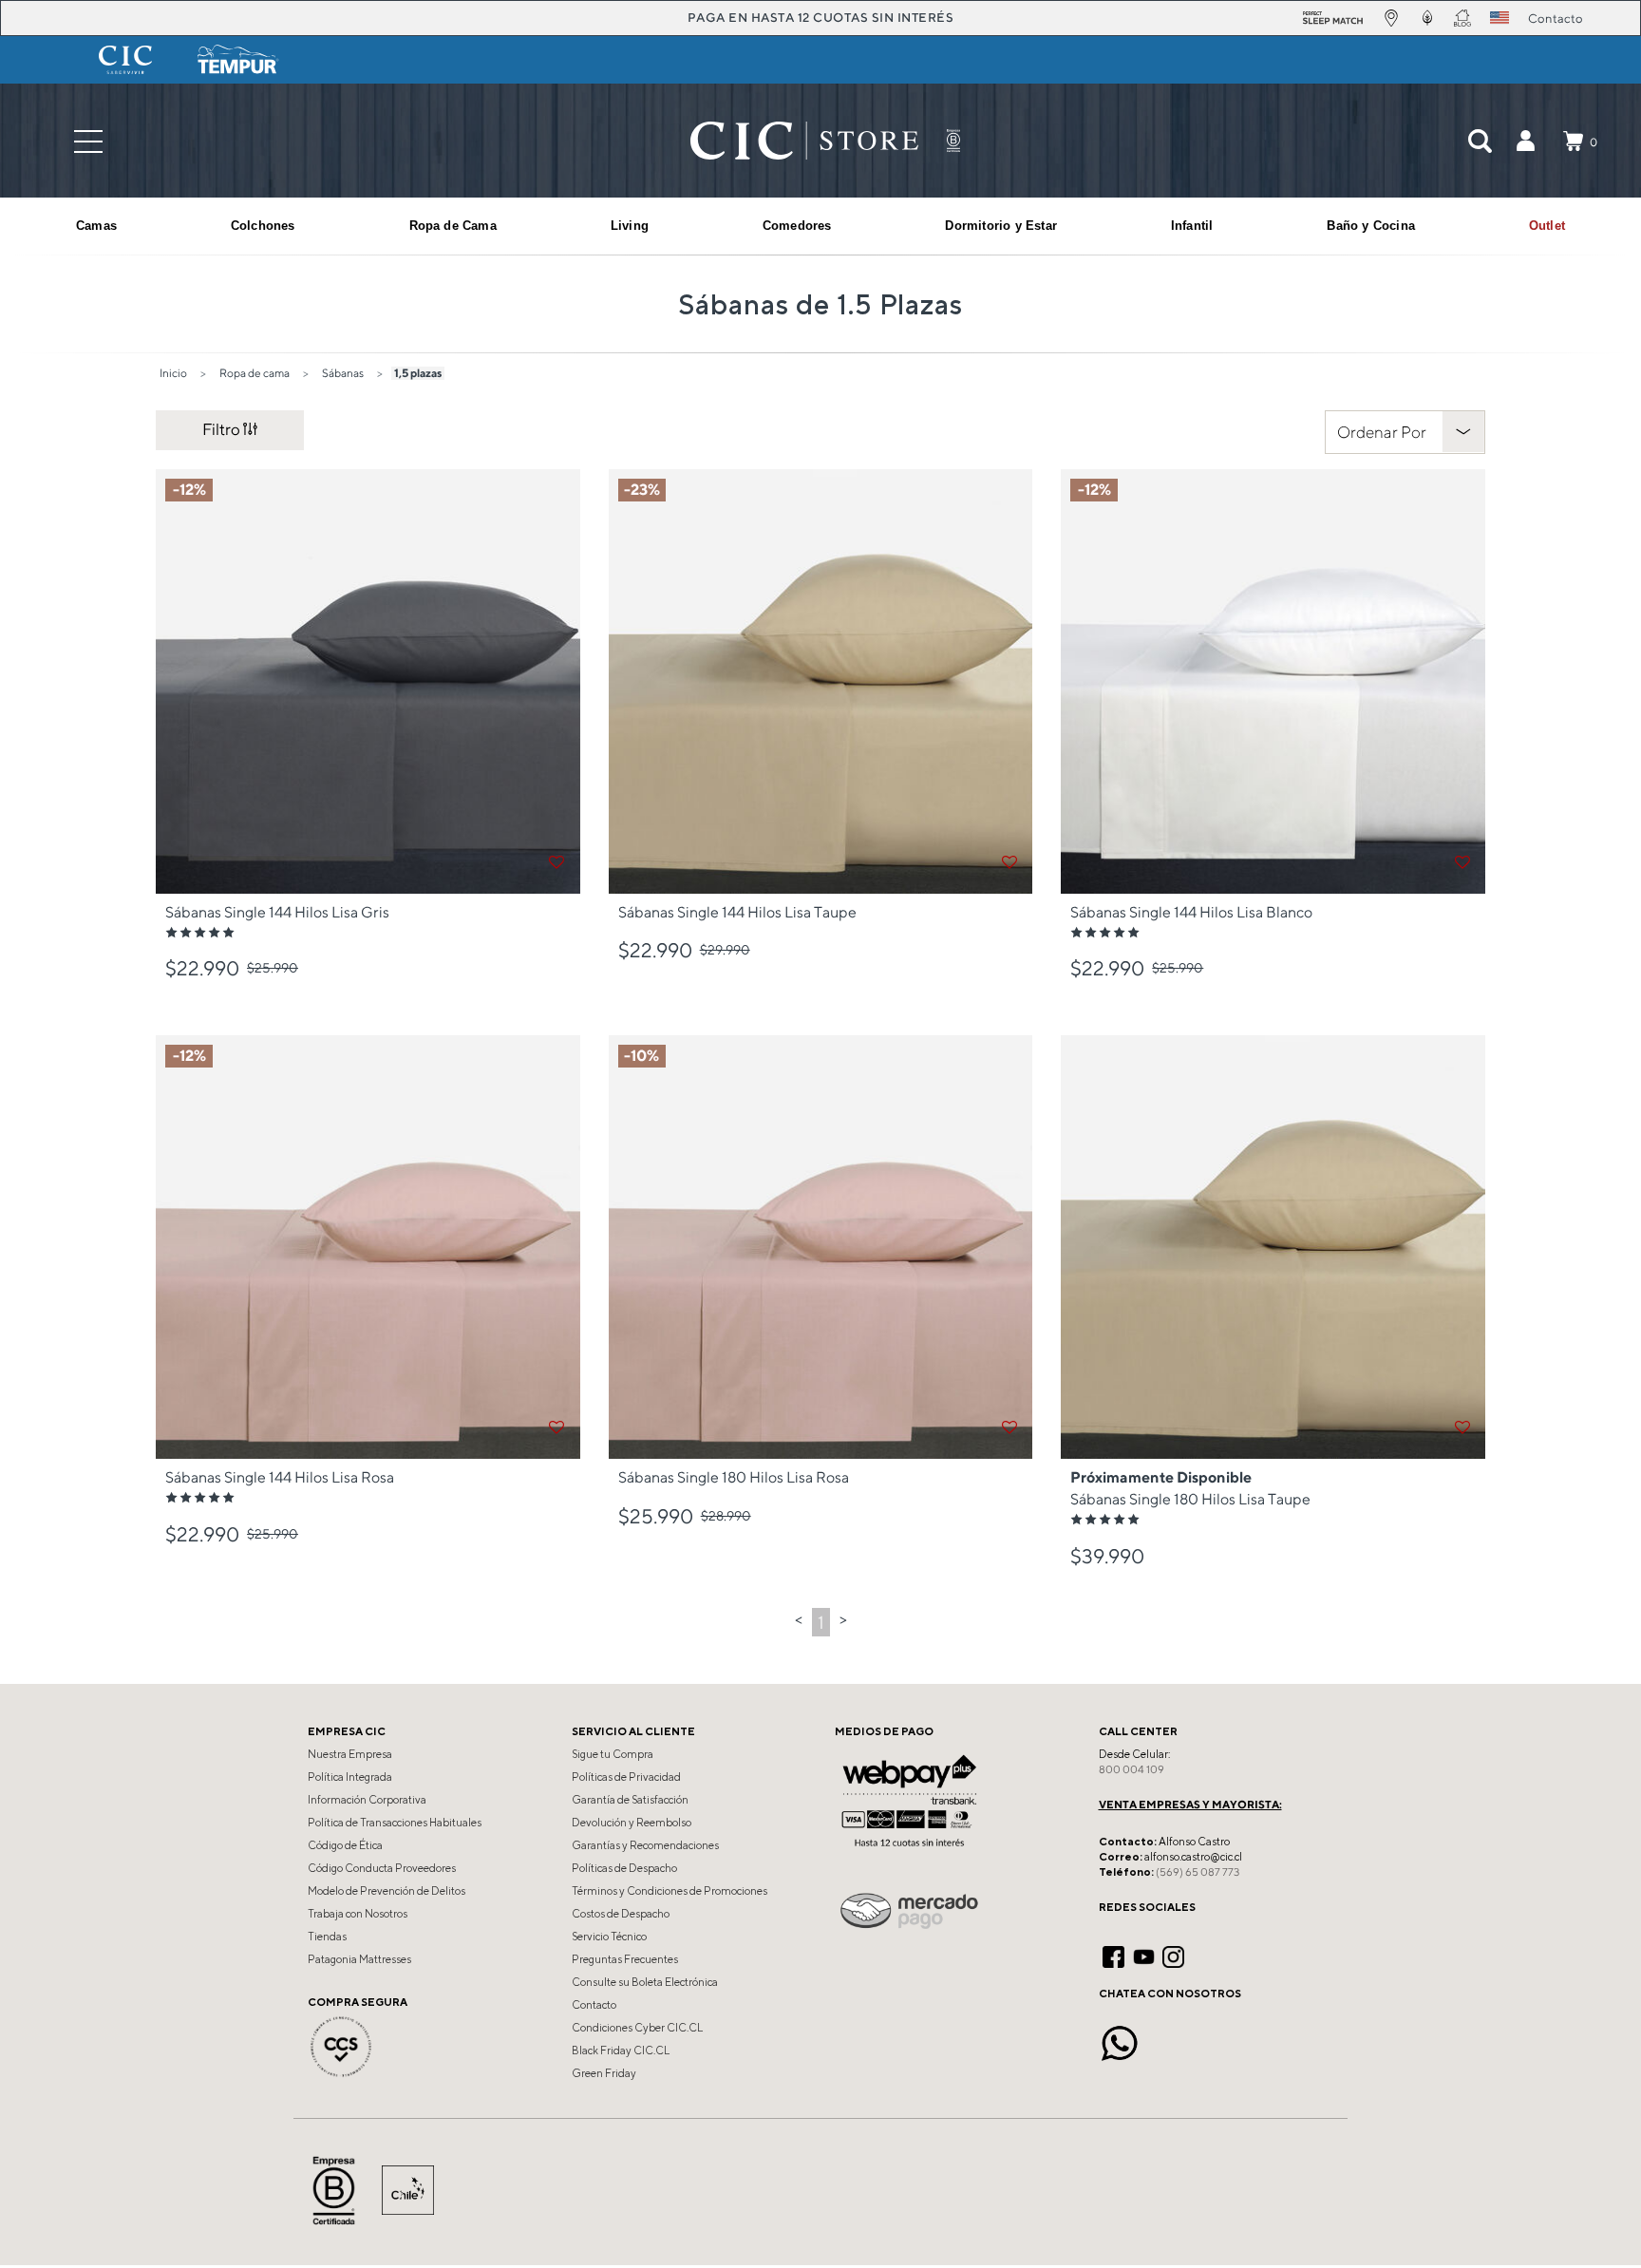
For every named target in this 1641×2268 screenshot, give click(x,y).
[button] (1525, 141)
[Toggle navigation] (88, 141)
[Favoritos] (556, 862)
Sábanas (343, 373)
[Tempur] (238, 60)
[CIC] (125, 60)
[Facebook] (1113, 1955)
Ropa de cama (255, 373)
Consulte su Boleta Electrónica (645, 1982)
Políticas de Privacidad (626, 1777)
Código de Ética (345, 1845)
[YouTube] (1144, 1955)
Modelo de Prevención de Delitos (387, 1891)
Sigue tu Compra (613, 1754)
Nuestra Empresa (350, 1754)
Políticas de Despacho (624, 1868)
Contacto (594, 2005)
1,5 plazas (418, 373)
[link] (1547, 226)
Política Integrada (350, 1777)
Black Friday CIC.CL (621, 2051)
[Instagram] (1173, 1955)
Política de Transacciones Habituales (395, 1823)
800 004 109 (1132, 1769)
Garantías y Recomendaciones (645, 1845)
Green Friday (604, 2073)
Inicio (173, 373)
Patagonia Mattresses (359, 1959)
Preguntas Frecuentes (625, 1959)
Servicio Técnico (609, 1937)
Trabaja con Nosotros (358, 1914)
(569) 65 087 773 (1198, 1872)
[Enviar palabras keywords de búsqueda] (1480, 141)
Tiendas (327, 1937)
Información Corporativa (367, 1800)
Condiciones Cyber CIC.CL (637, 2028)
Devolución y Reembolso (632, 1823)
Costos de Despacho (621, 1914)
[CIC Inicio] (804, 141)
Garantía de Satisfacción (630, 1800)
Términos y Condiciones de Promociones (670, 1891)
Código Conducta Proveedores (382, 1868)
